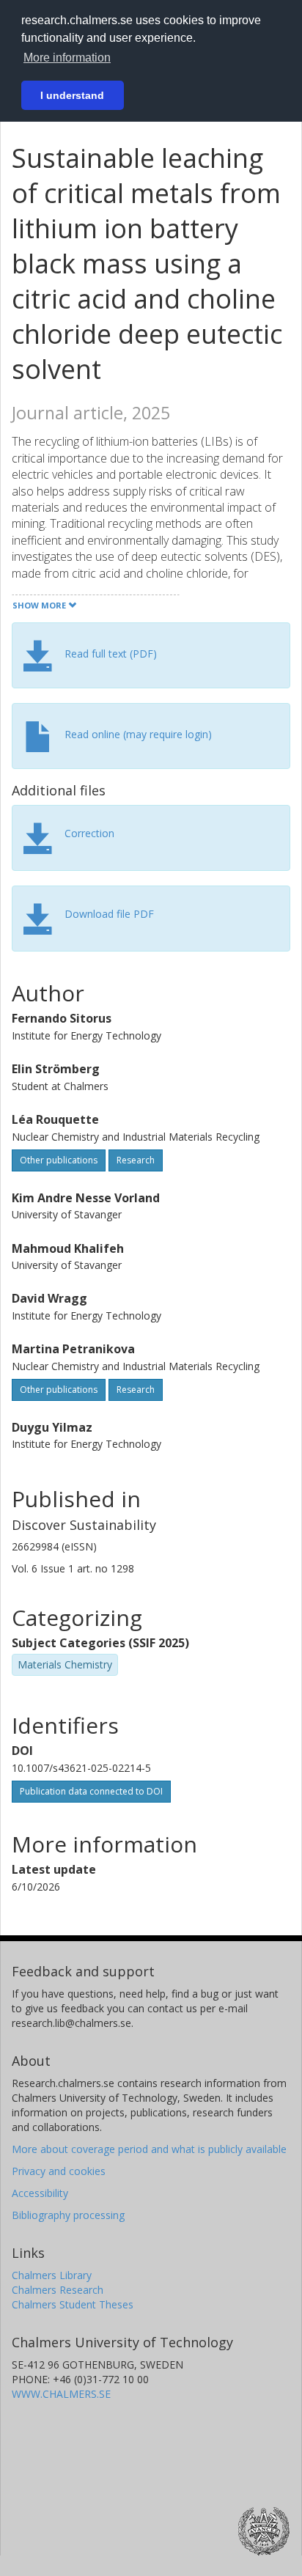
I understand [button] (72, 95)
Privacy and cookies (59, 2171)
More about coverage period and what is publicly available (149, 2149)
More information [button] (67, 58)
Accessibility (40, 2193)
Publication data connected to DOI (91, 1791)
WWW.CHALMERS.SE (61, 2394)
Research (136, 1160)
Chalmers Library (52, 2275)
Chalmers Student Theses (73, 2304)
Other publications (59, 1160)
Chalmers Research (58, 2290)
